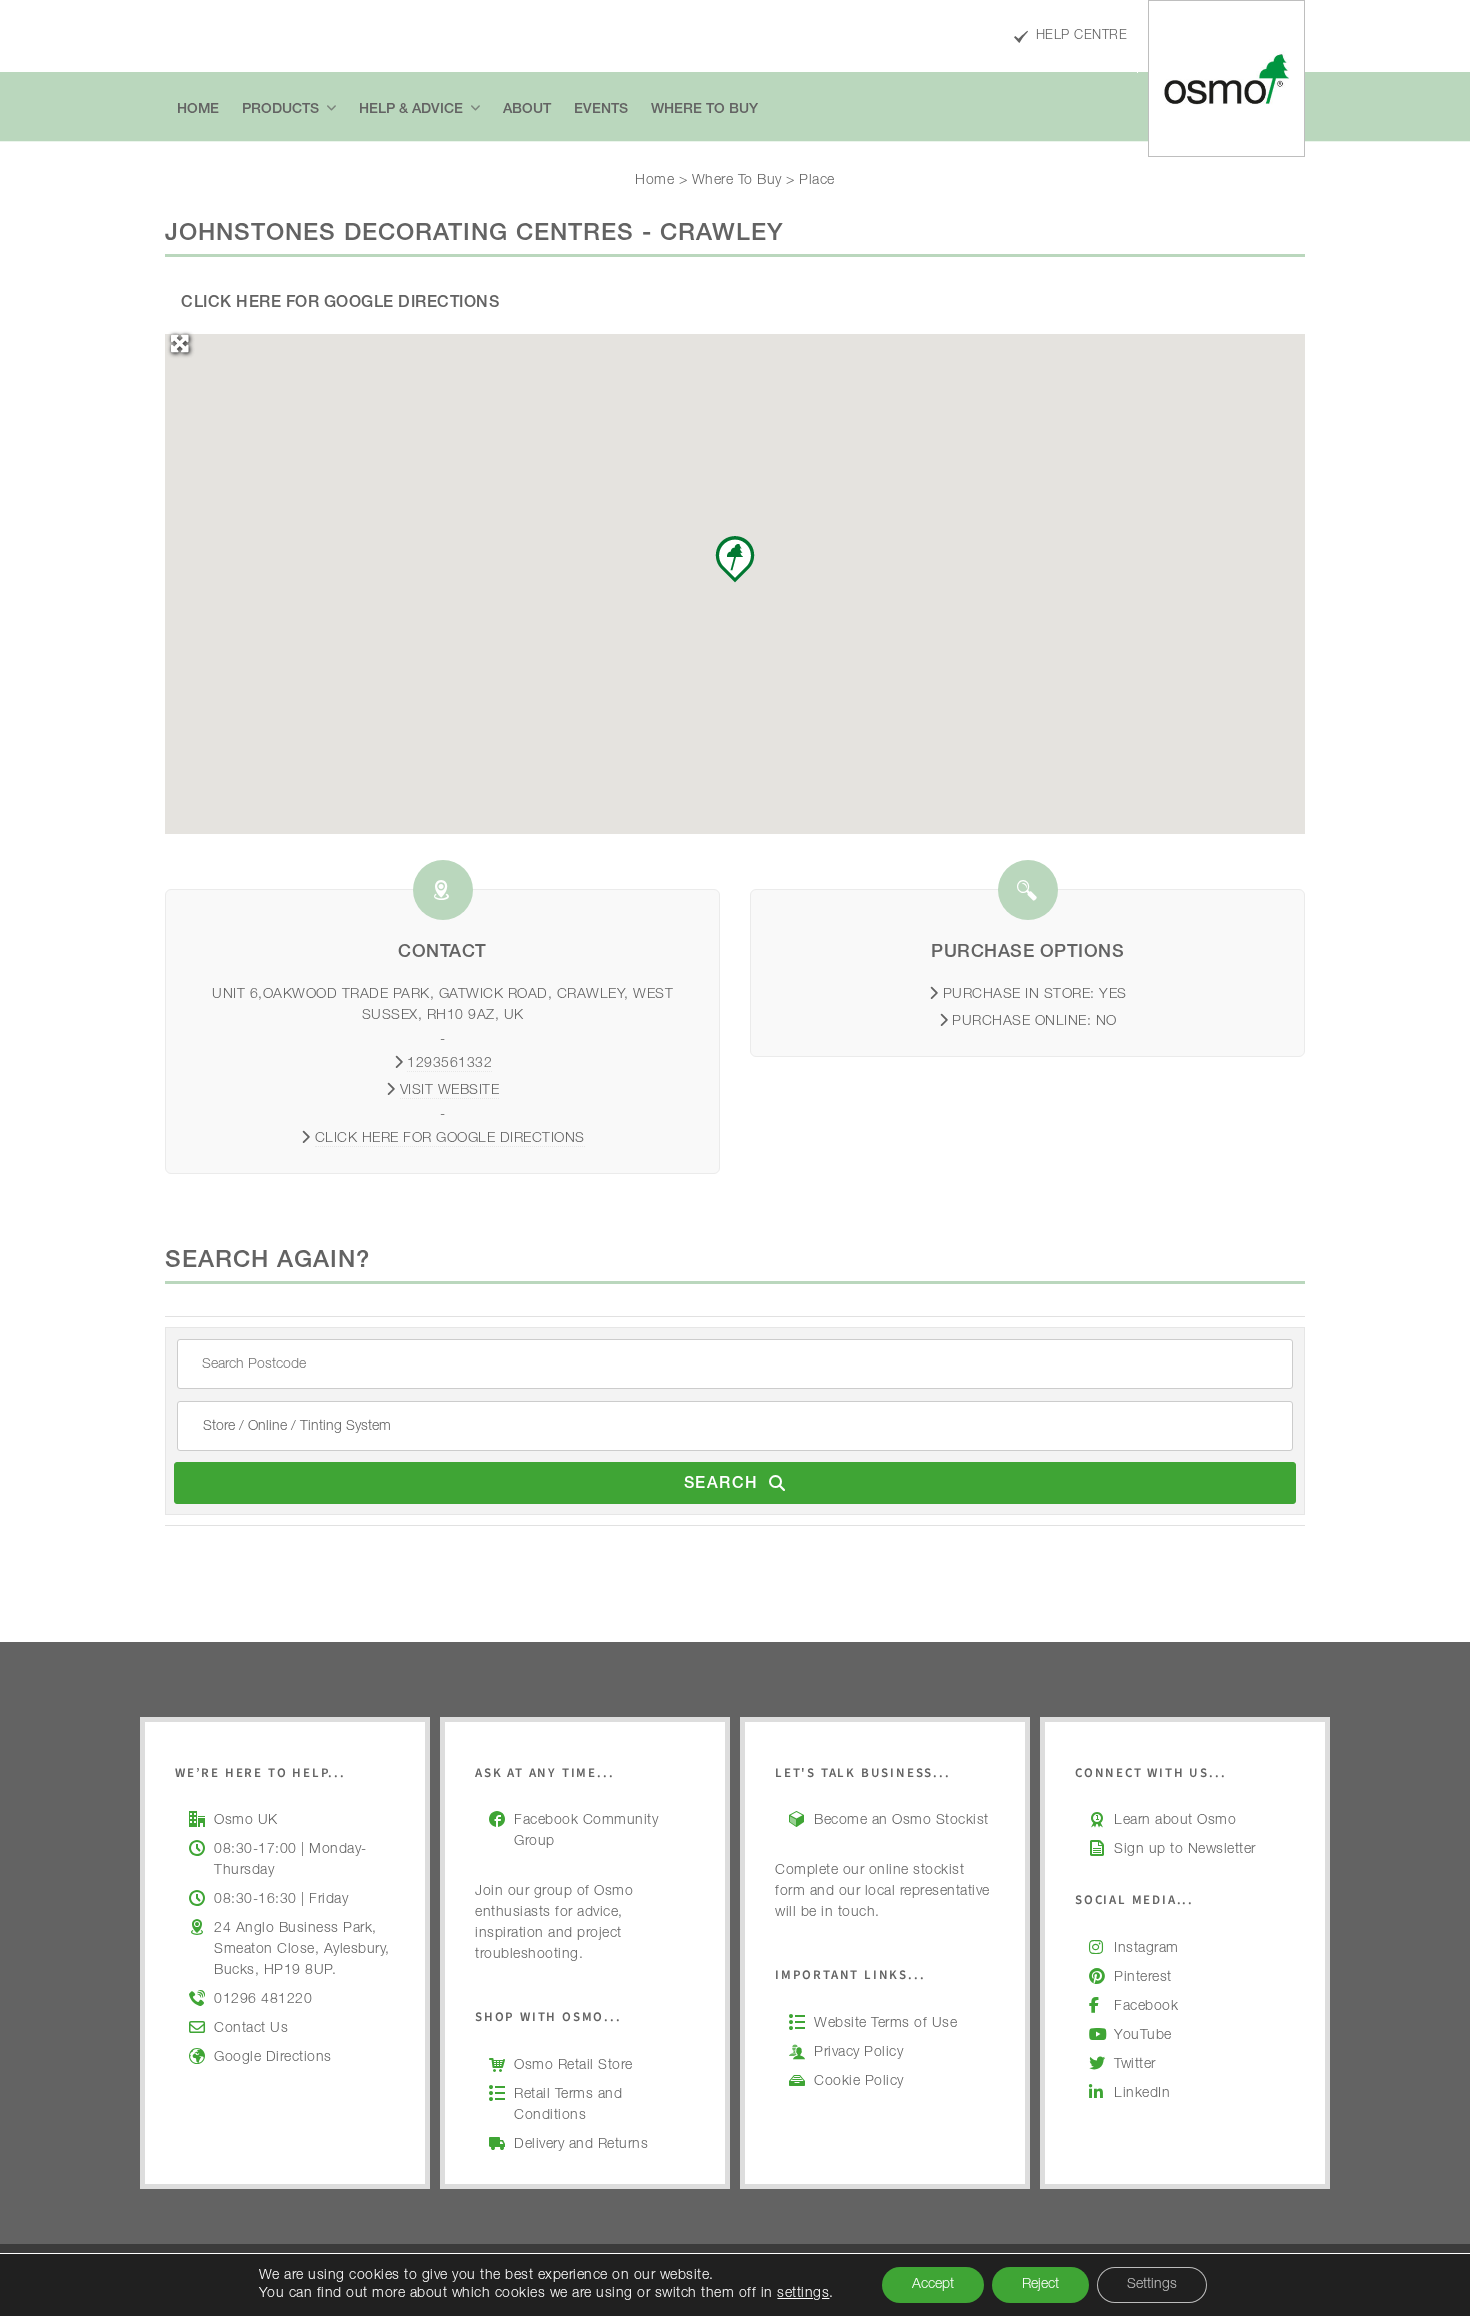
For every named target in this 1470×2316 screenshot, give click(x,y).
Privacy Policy (858, 2053)
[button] (735, 559)
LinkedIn (1142, 2094)
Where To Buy (737, 181)
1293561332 (449, 1064)
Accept (933, 2285)
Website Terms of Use (885, 2024)
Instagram (1146, 1949)
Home (654, 181)
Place (817, 181)
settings (803, 2294)
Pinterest (1143, 1978)
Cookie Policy (859, 2082)
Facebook (1146, 2007)
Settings (1152, 2285)
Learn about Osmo (1175, 1821)
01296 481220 (263, 2000)
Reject (1040, 2285)
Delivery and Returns (581, 2145)
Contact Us (251, 2029)
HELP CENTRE (1081, 36)
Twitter (1135, 2065)
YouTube (1143, 2036)
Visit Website (450, 1091)
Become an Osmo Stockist (901, 1821)
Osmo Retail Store (573, 2066)
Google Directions (273, 2058)
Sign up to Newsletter (1185, 1850)
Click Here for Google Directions (340, 304)
